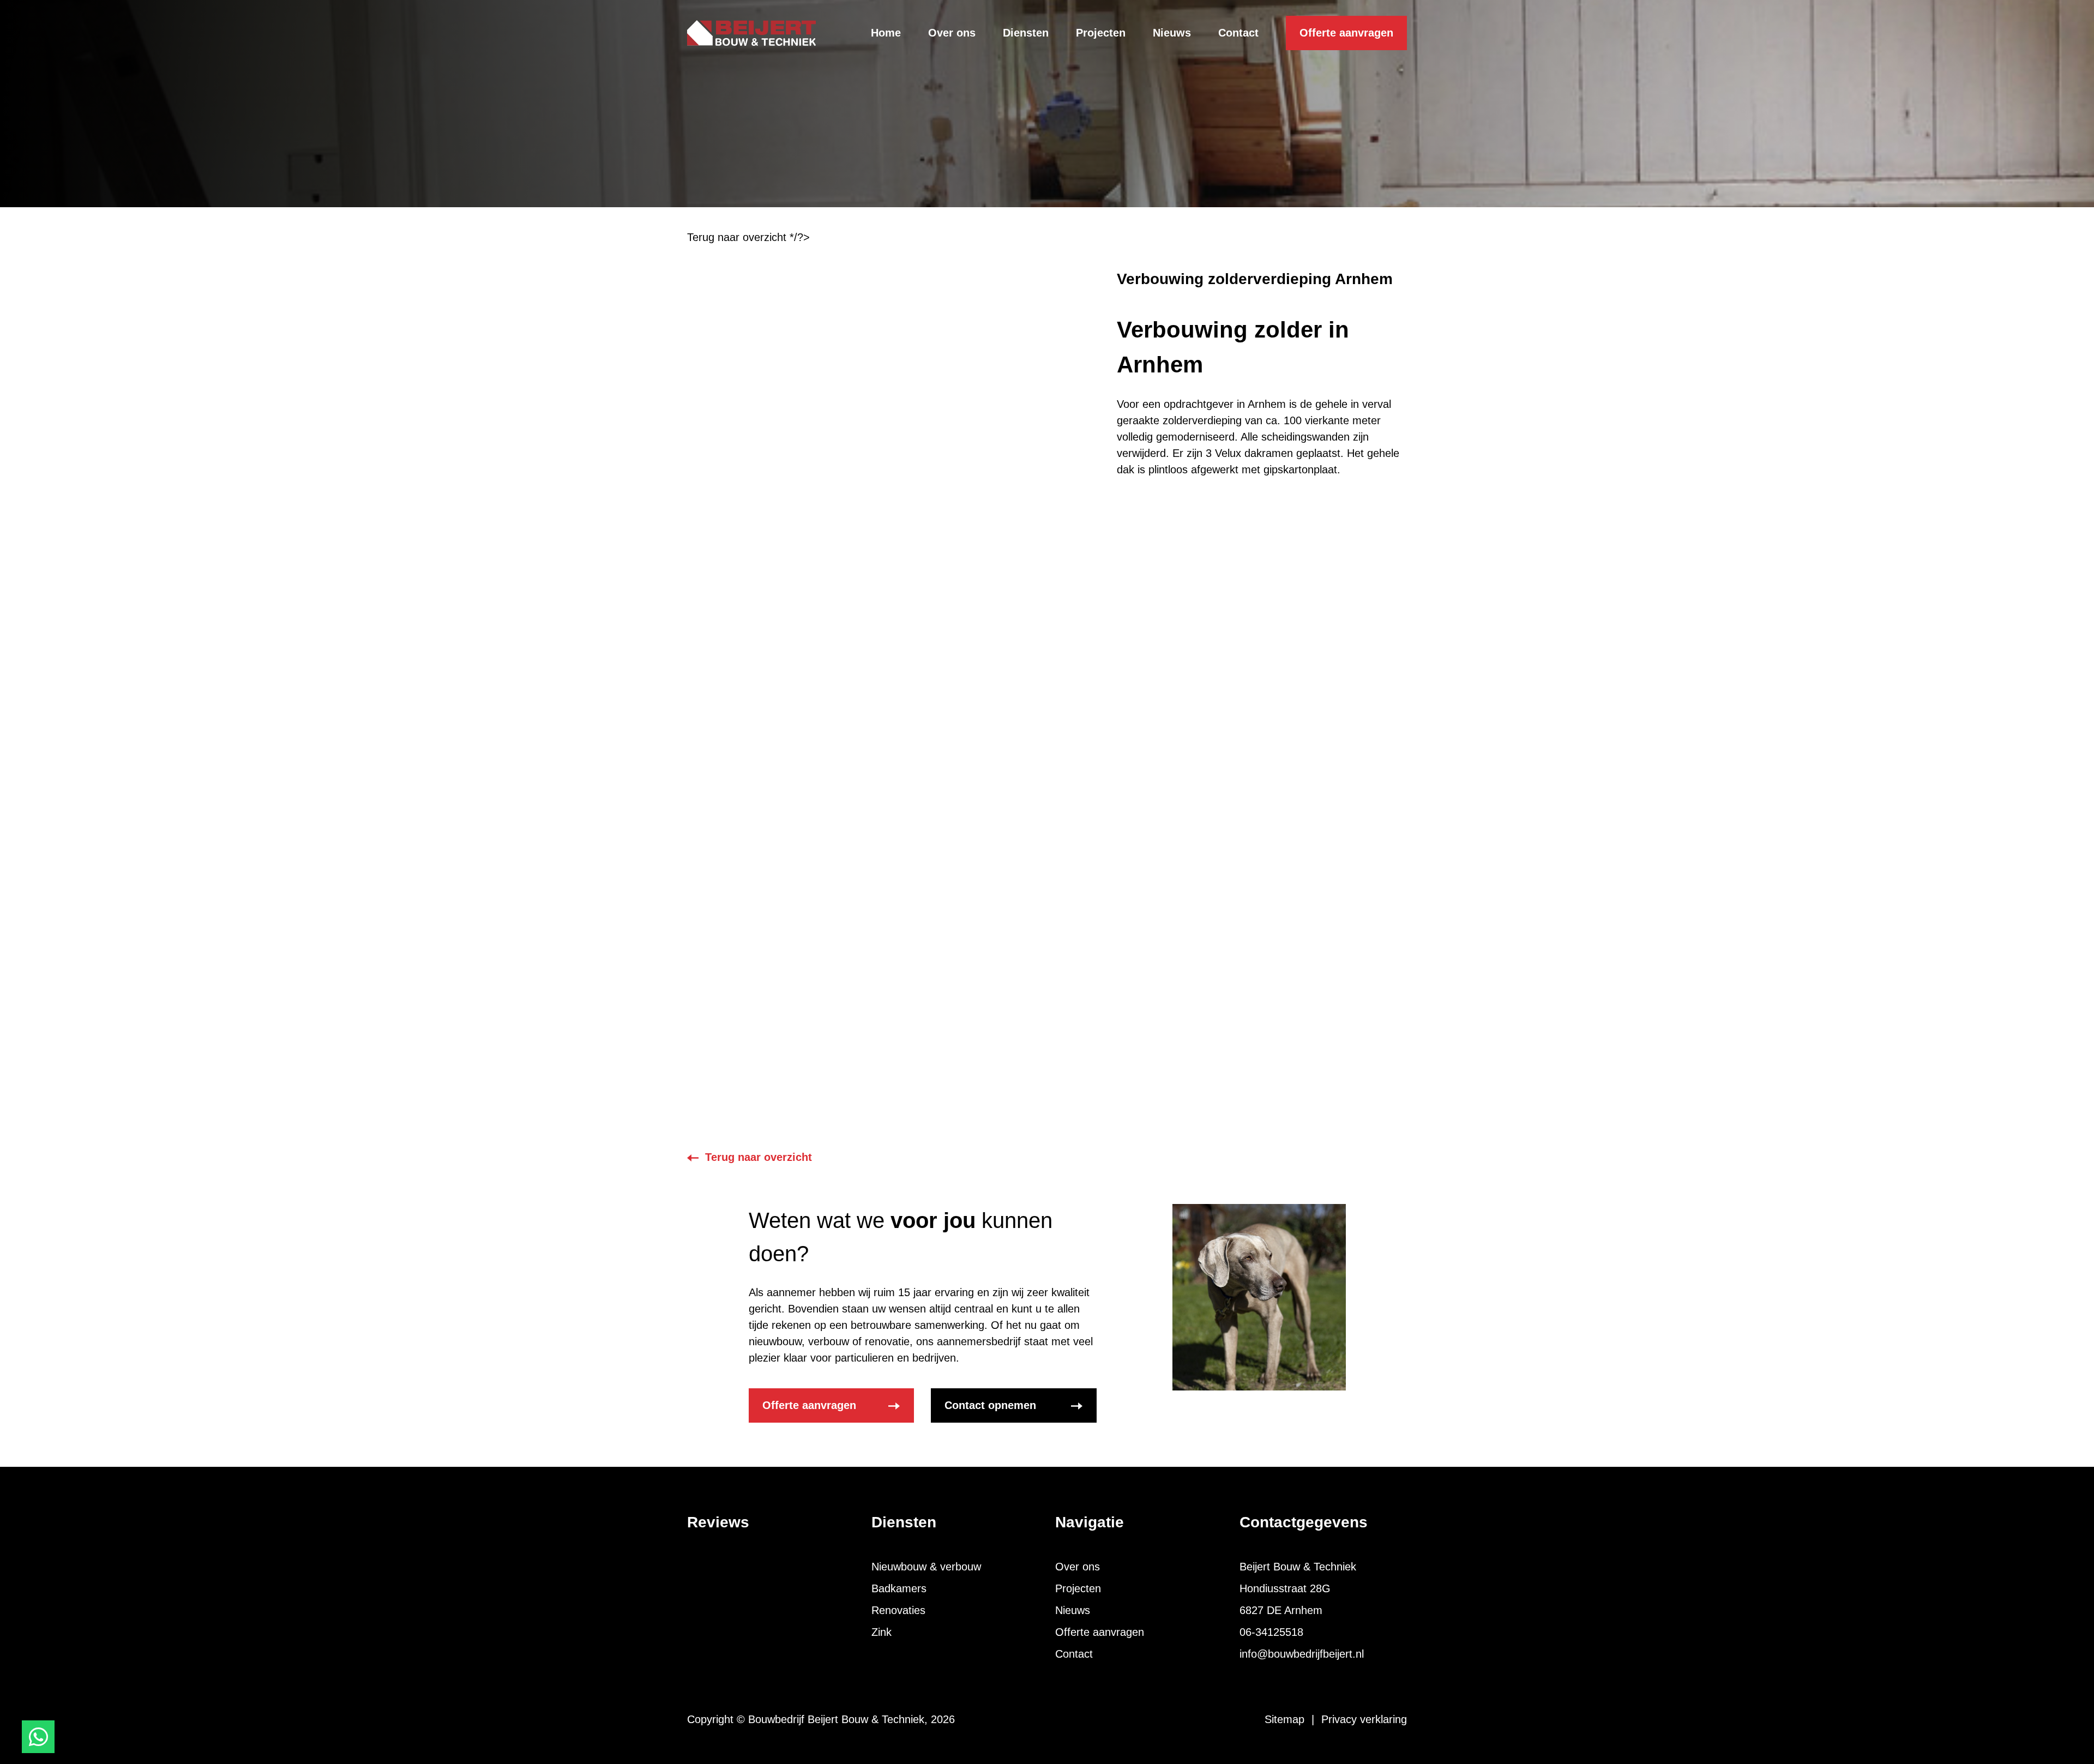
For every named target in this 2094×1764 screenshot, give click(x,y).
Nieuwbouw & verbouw (926, 1567)
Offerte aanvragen (1346, 33)
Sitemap (1284, 1719)
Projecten (1078, 1588)
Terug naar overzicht (759, 1157)
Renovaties (898, 1610)
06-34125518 (1271, 1632)
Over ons (1078, 1567)
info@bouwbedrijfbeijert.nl (1302, 1654)
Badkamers (899, 1588)
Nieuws (1073, 1610)
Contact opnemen (990, 1405)
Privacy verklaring (1364, 1719)
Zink (881, 1632)
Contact (1074, 1654)
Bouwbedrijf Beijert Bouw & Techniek (836, 1719)
